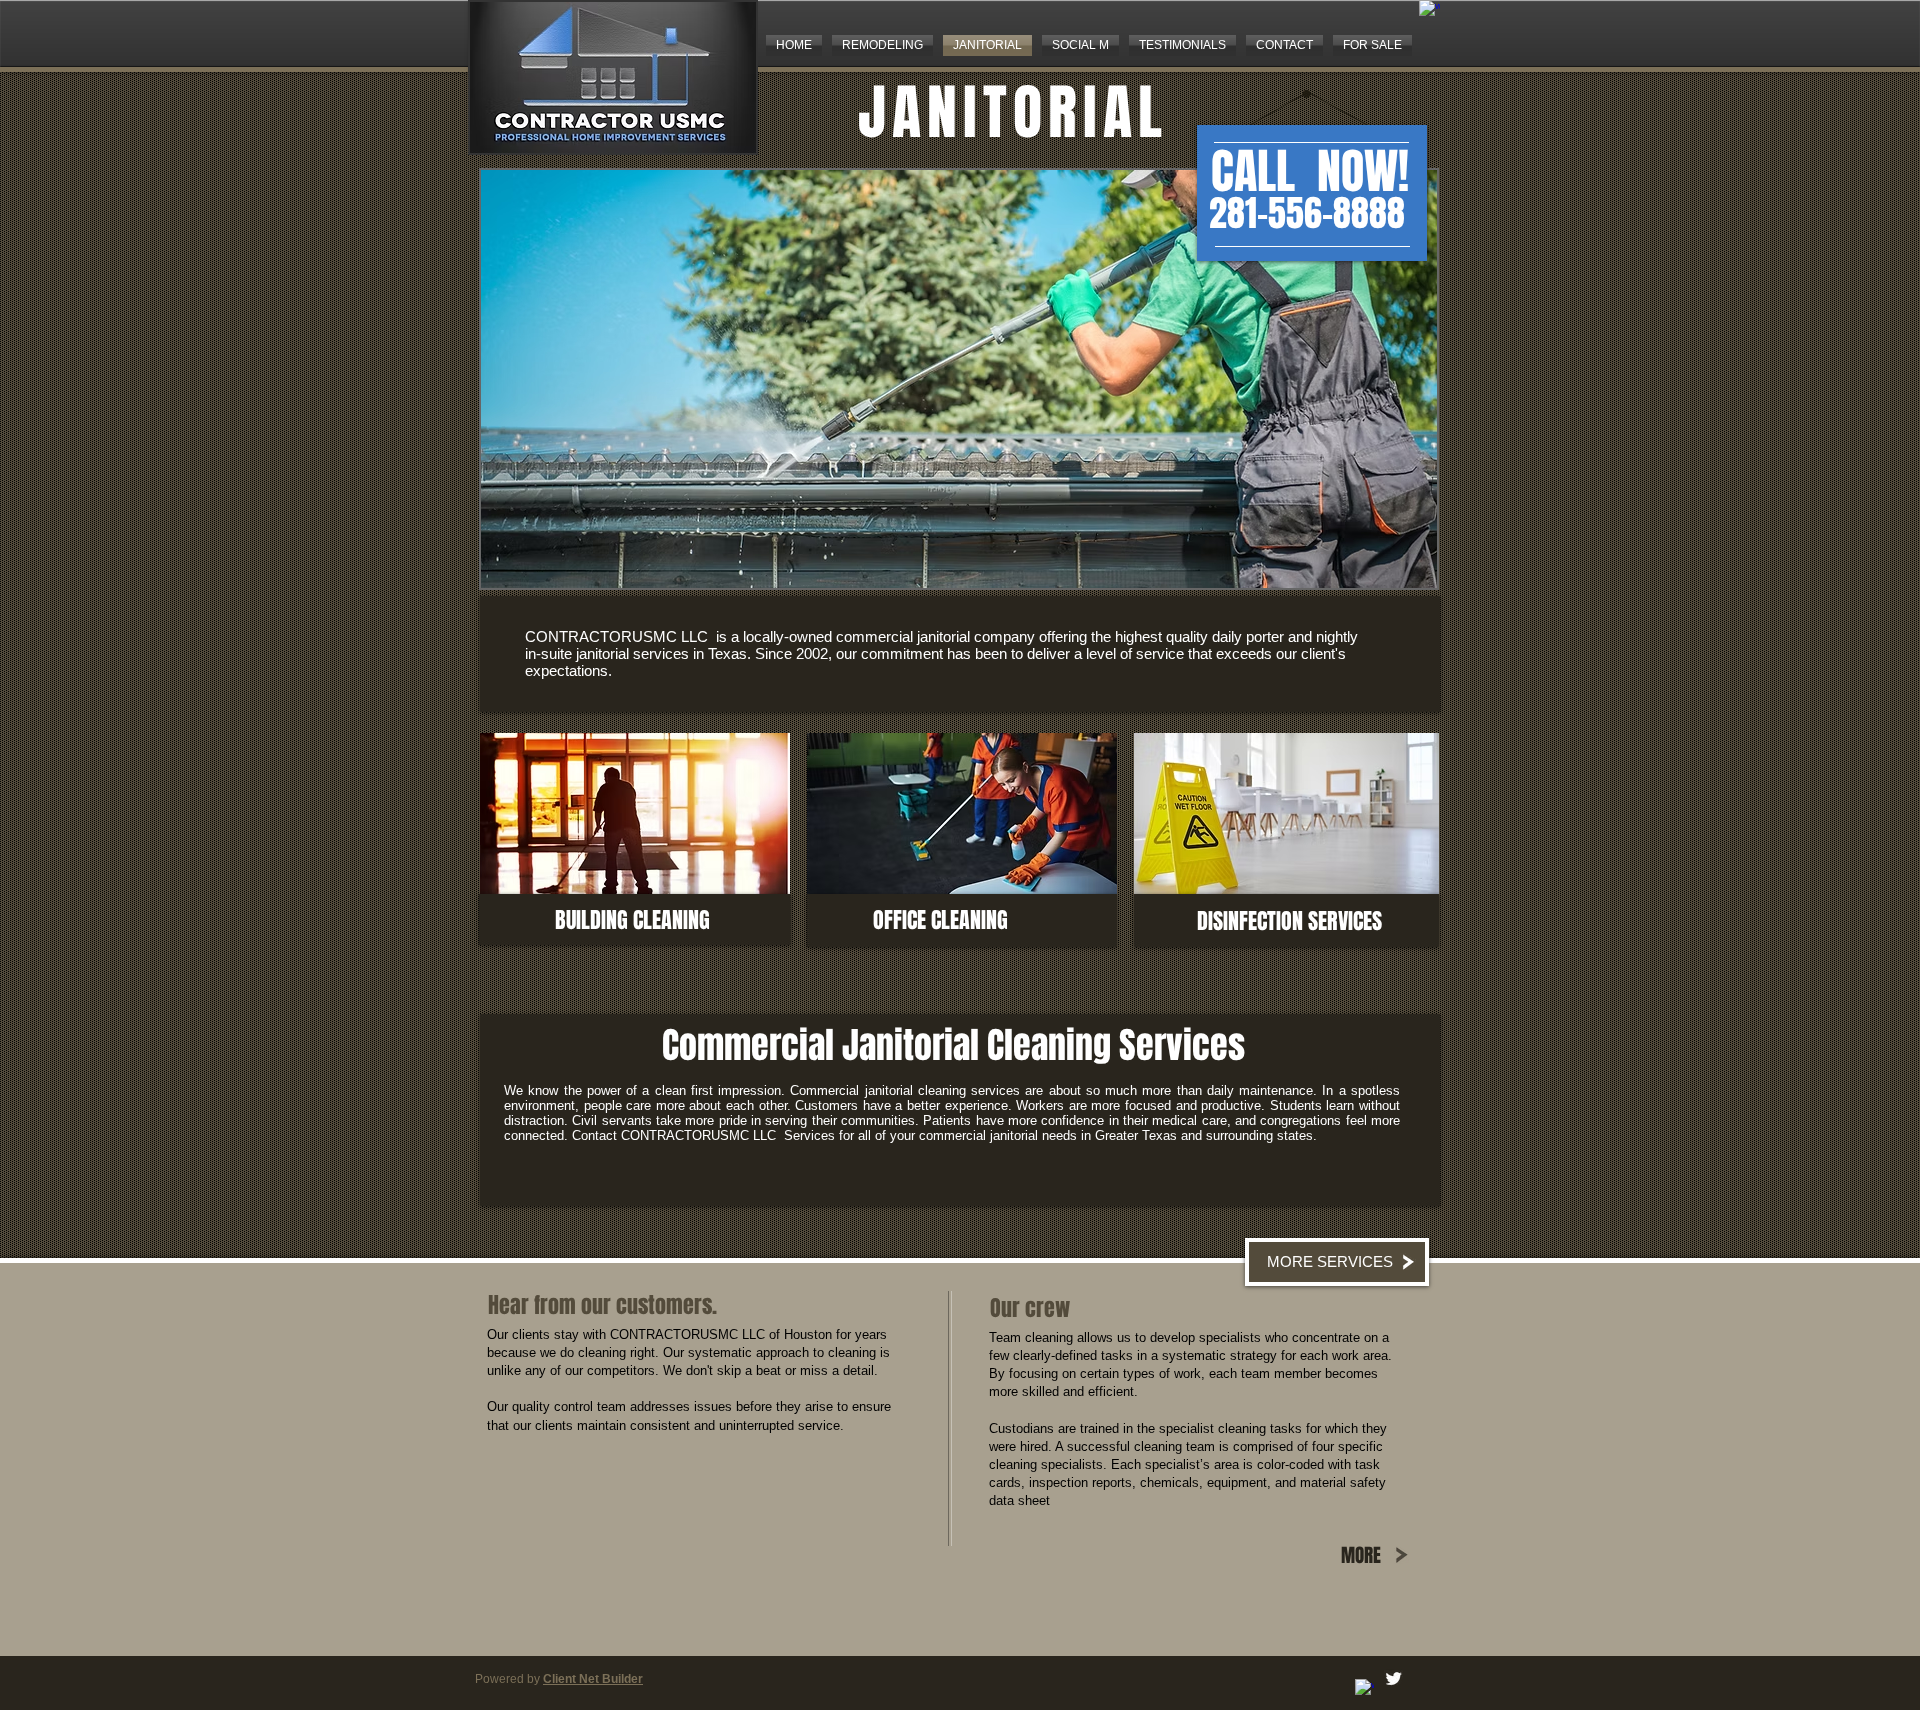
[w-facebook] (1429, 10)
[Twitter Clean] (1393, 1678)
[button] (959, 379)
